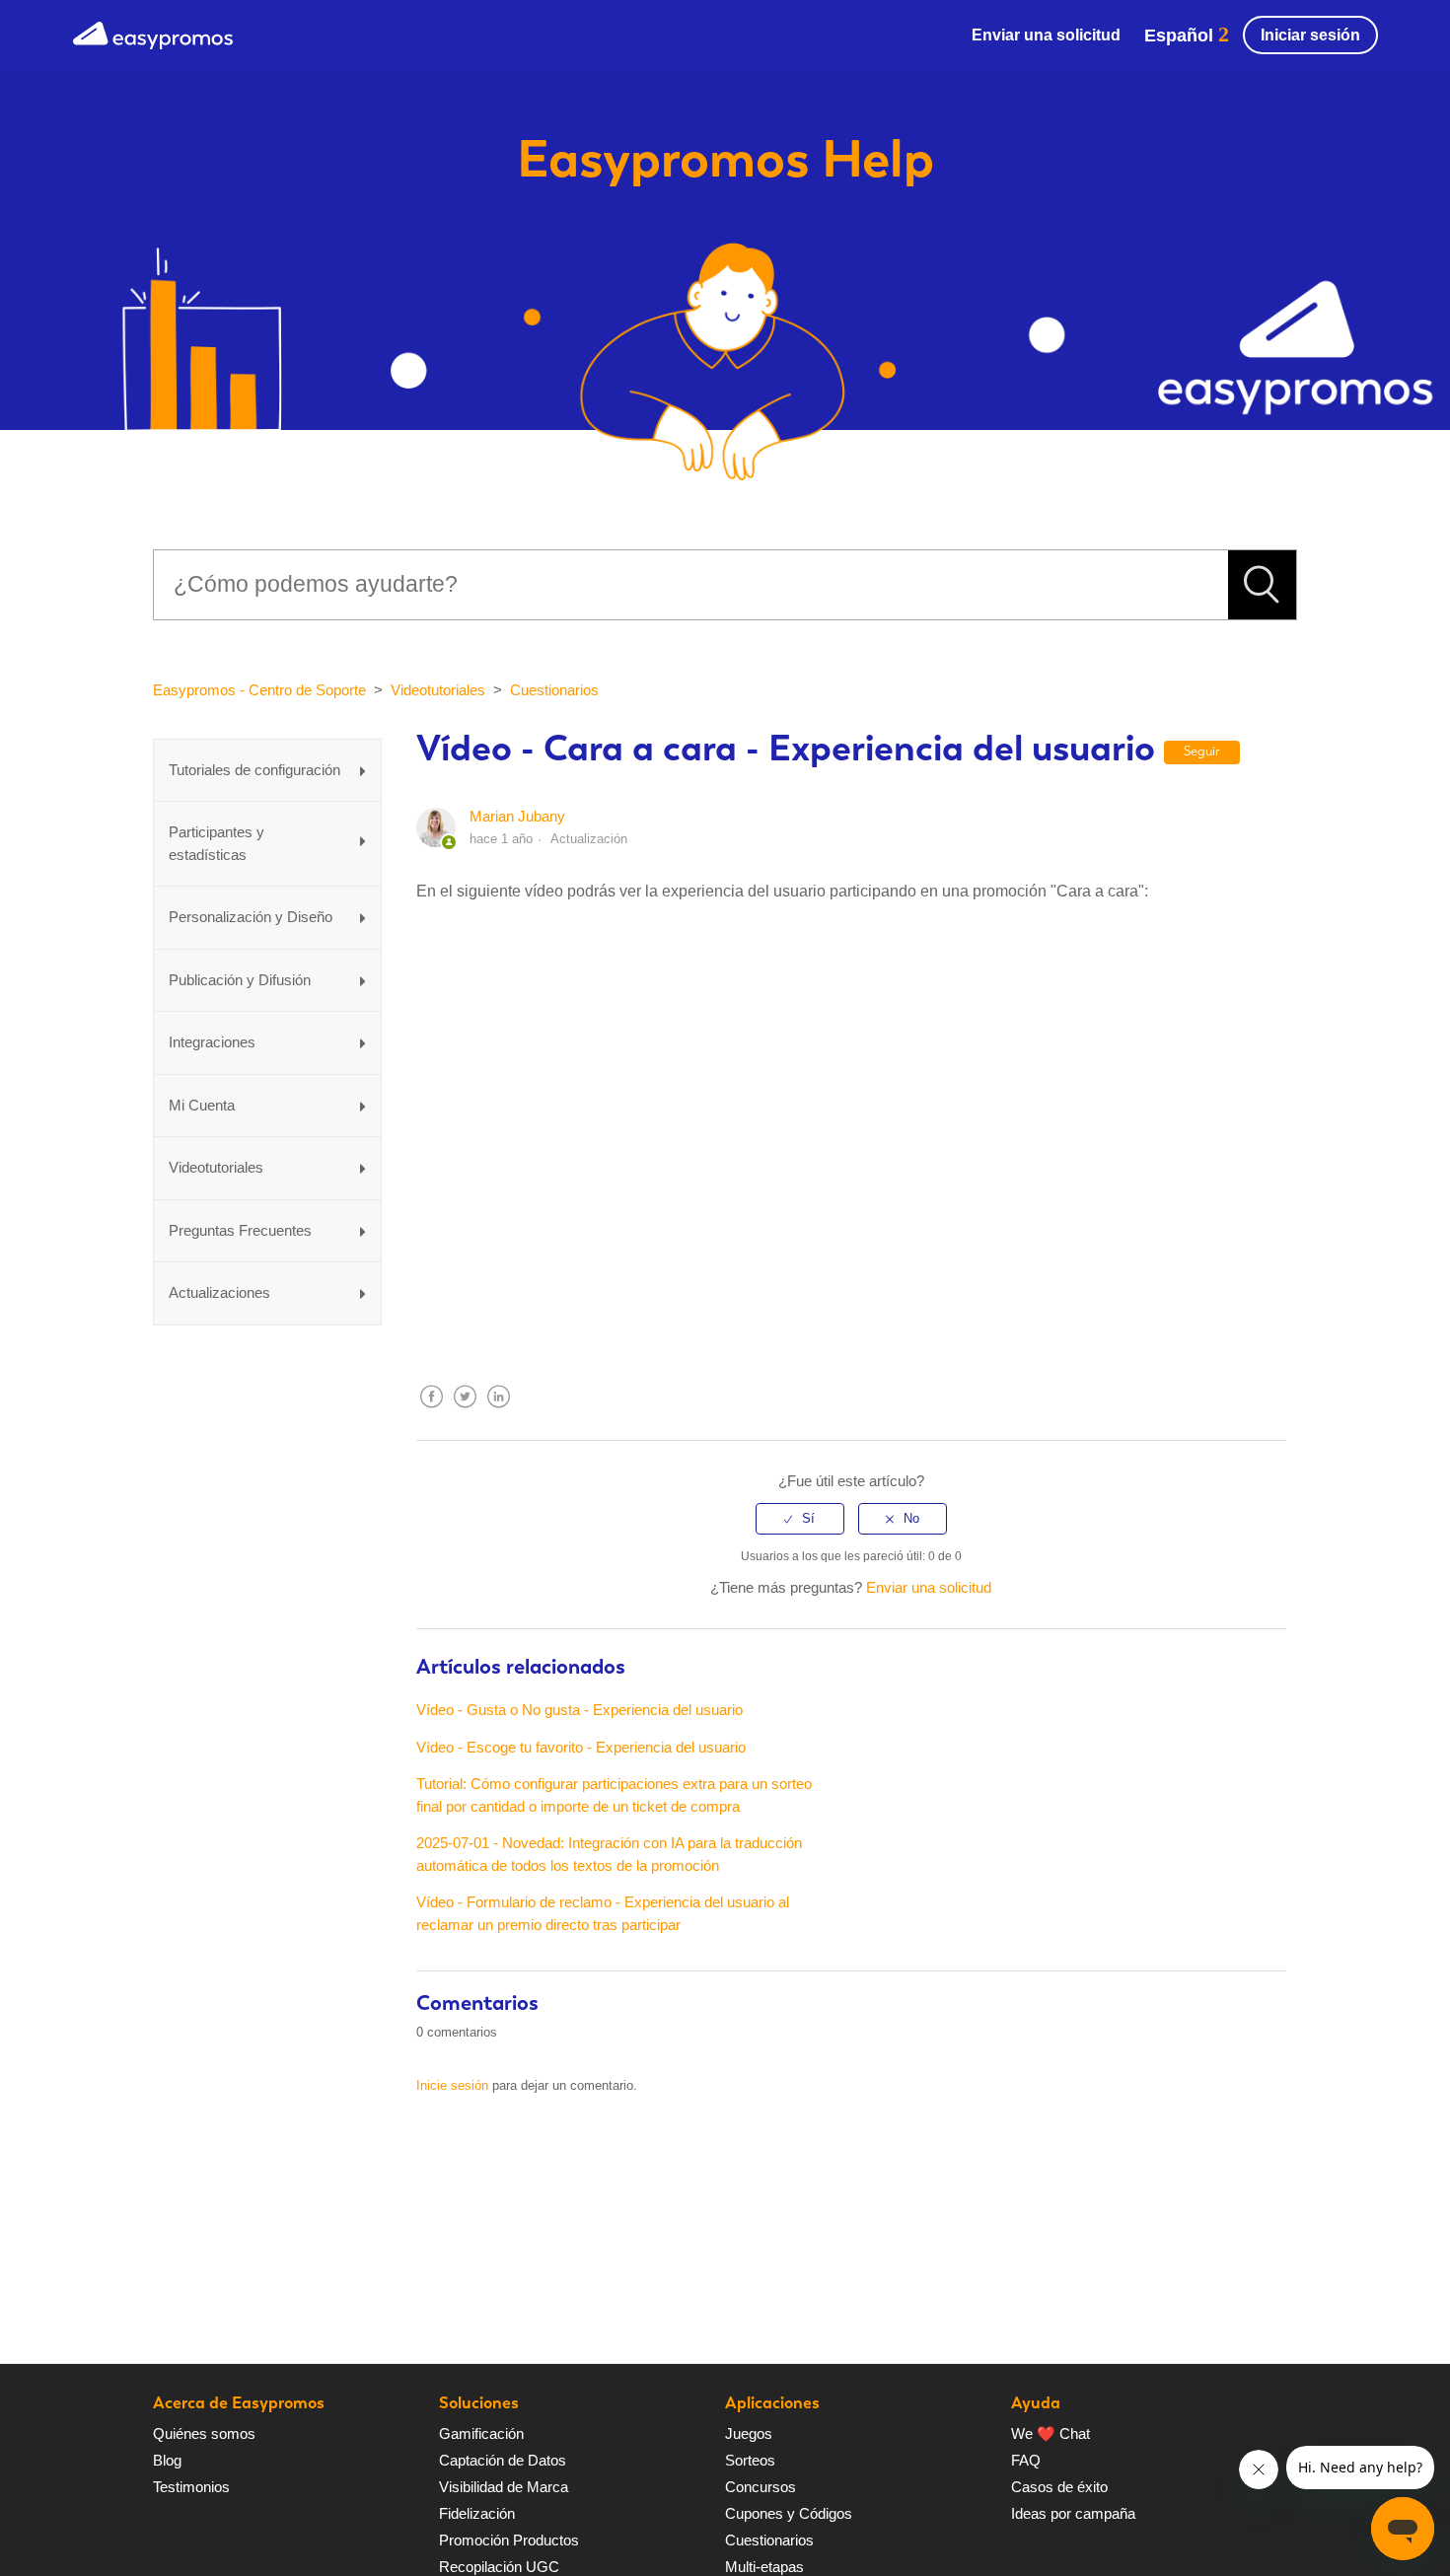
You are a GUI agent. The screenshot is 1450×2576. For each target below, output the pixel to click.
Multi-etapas (764, 2567)
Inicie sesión (452, 2085)
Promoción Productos (509, 2540)
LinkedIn (498, 1412)
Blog (167, 2460)
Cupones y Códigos (789, 2513)
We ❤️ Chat (1051, 2433)
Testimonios (191, 2487)
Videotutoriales (438, 690)
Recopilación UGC (499, 2567)
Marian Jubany (517, 816)
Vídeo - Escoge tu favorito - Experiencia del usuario (581, 1747)
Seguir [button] (1202, 751)
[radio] (800, 1519)
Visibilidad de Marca (504, 2487)
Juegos (749, 2433)
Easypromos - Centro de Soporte (259, 690)
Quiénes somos (204, 2433)
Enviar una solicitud (1046, 35)
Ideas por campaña (1073, 2513)
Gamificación (481, 2433)
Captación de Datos (503, 2460)
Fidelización (477, 2513)
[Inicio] (153, 33)
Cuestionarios (554, 690)
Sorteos (750, 2460)
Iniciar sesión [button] (1310, 35)
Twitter (465, 1412)
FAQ (1026, 2460)
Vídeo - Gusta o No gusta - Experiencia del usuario (580, 1710)
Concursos (761, 2487)
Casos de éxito (1059, 2487)
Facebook (431, 1412)
